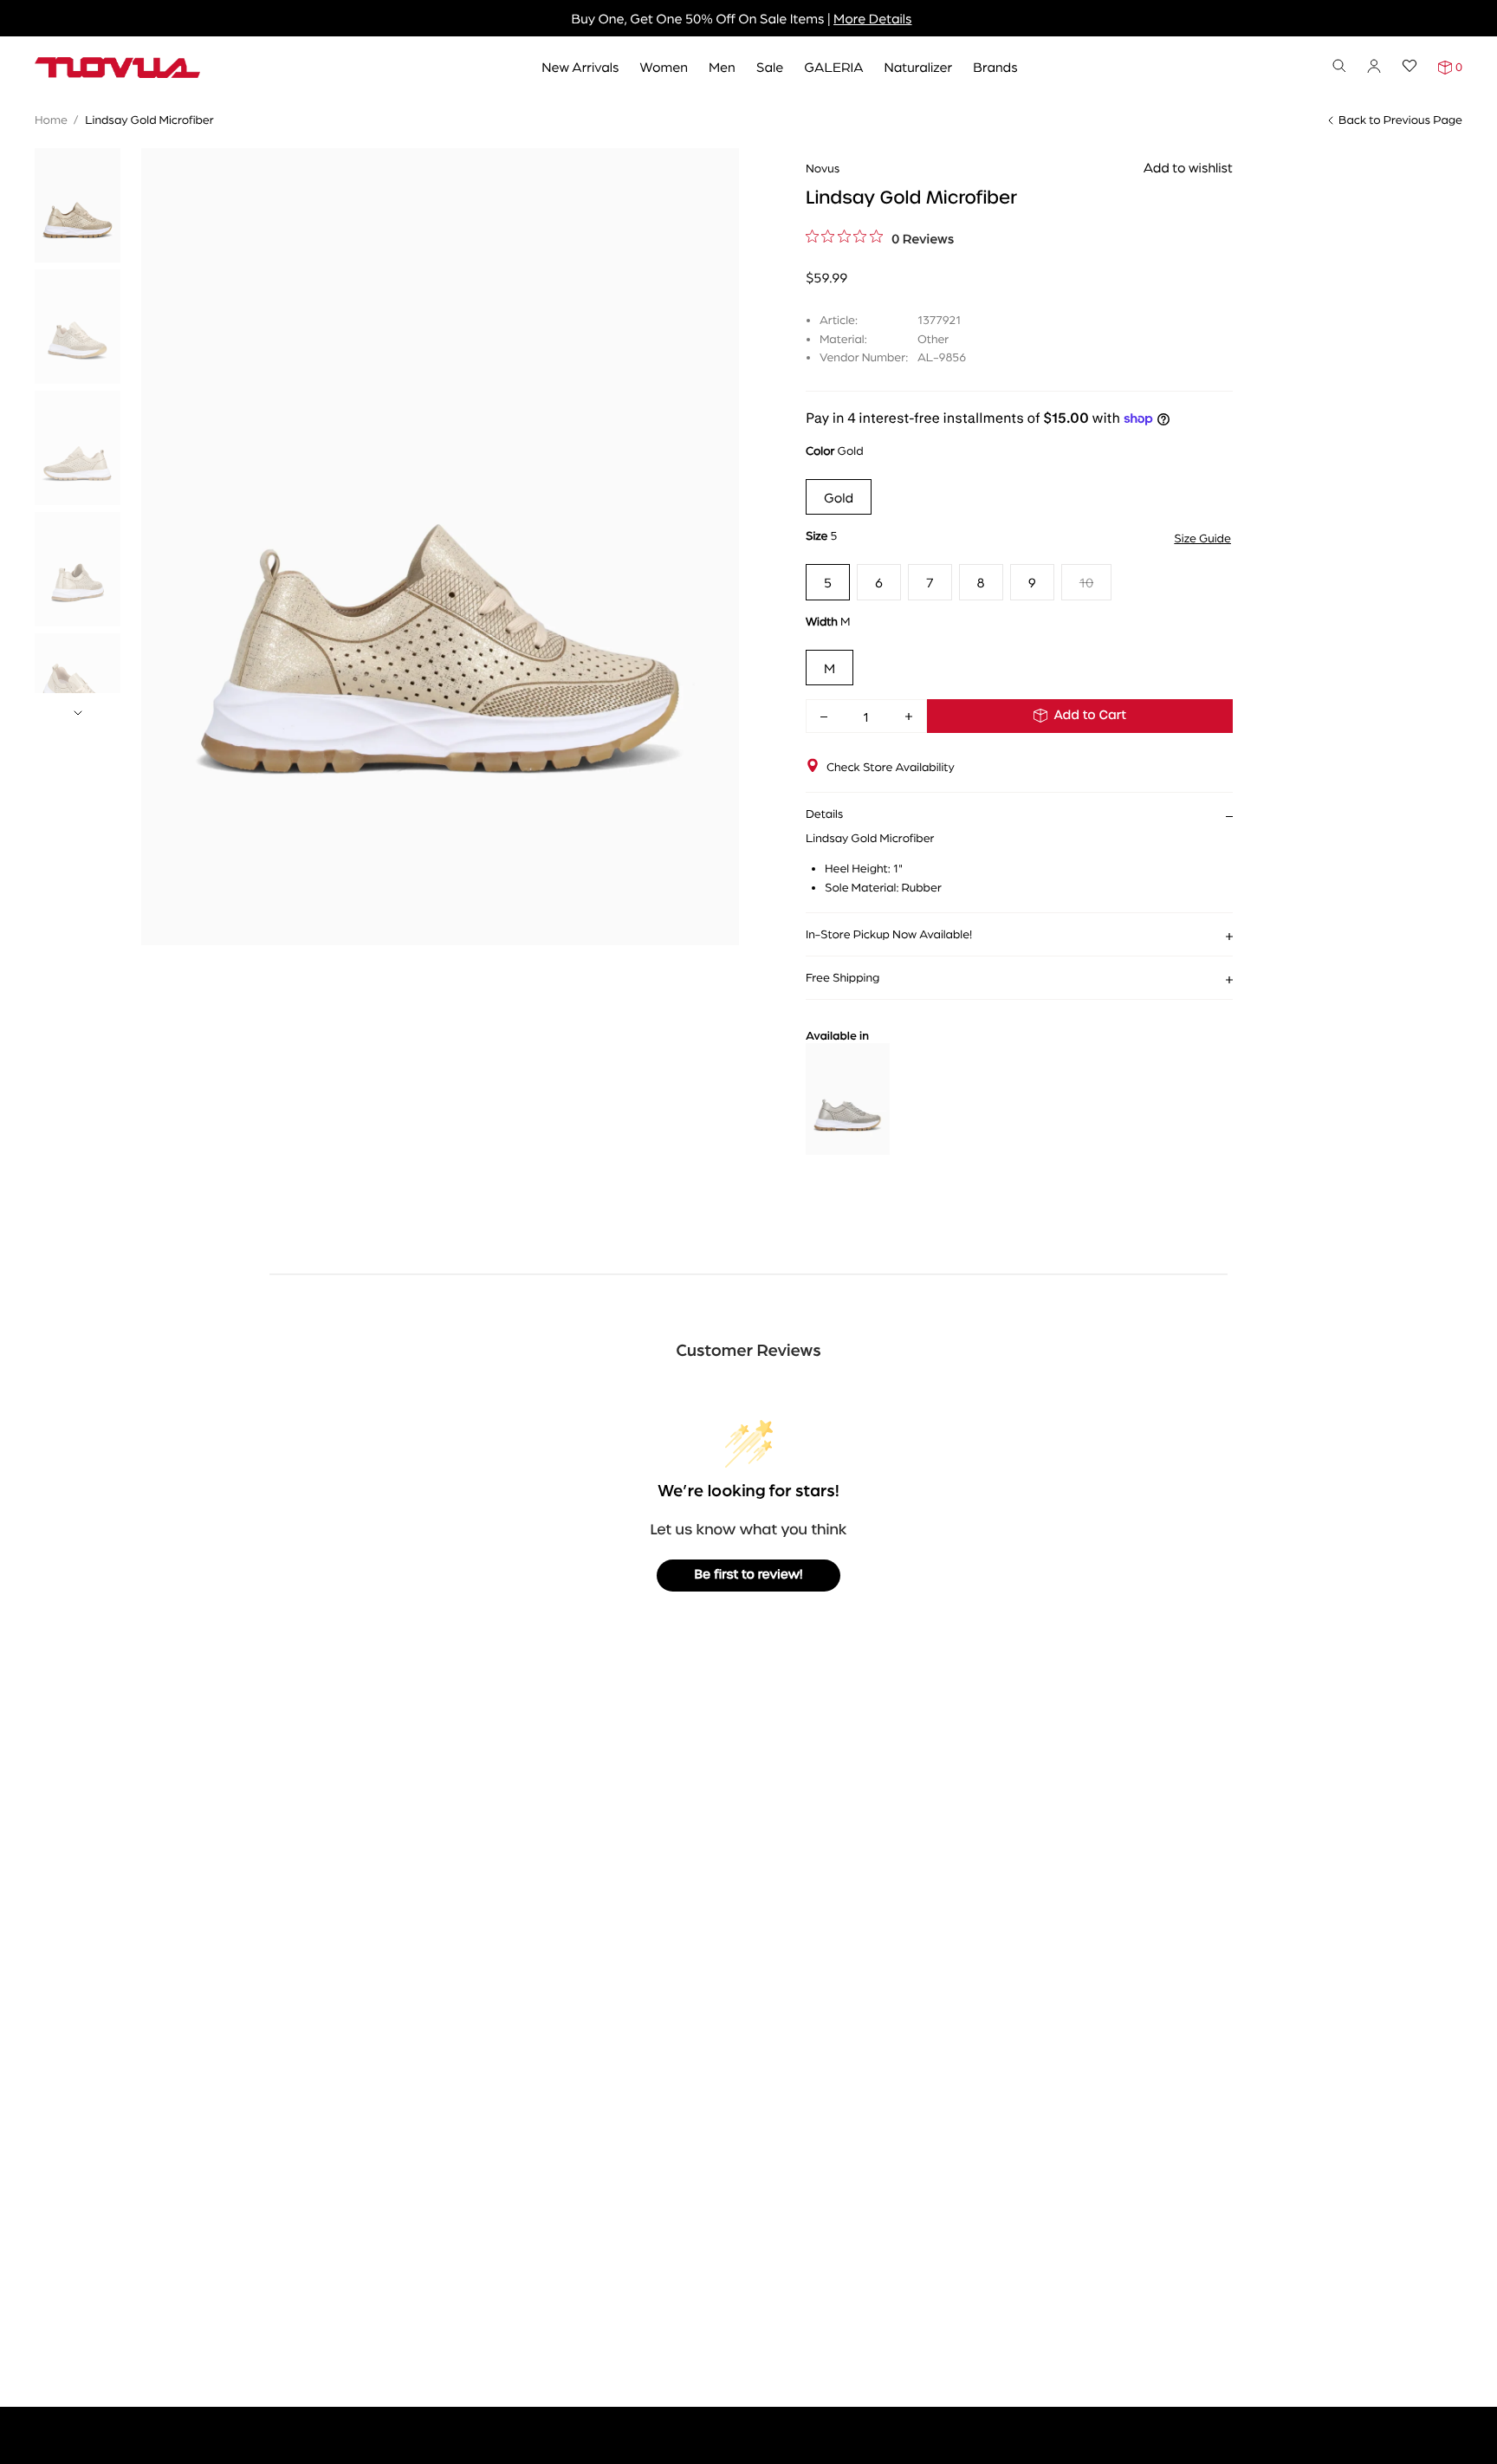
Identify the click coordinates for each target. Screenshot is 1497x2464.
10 (1086, 582)
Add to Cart (1090, 716)
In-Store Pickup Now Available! (889, 934)
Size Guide (1202, 538)
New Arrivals (580, 66)
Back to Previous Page (1400, 120)
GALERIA (833, 66)
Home (51, 120)
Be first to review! (749, 1575)
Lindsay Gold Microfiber (149, 120)
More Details (872, 18)
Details (825, 814)
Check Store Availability (891, 767)
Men (722, 66)
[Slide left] (816, 1101)
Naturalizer (919, 66)
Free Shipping (842, 977)
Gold (839, 497)
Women (664, 66)
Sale (770, 66)
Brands (995, 66)
